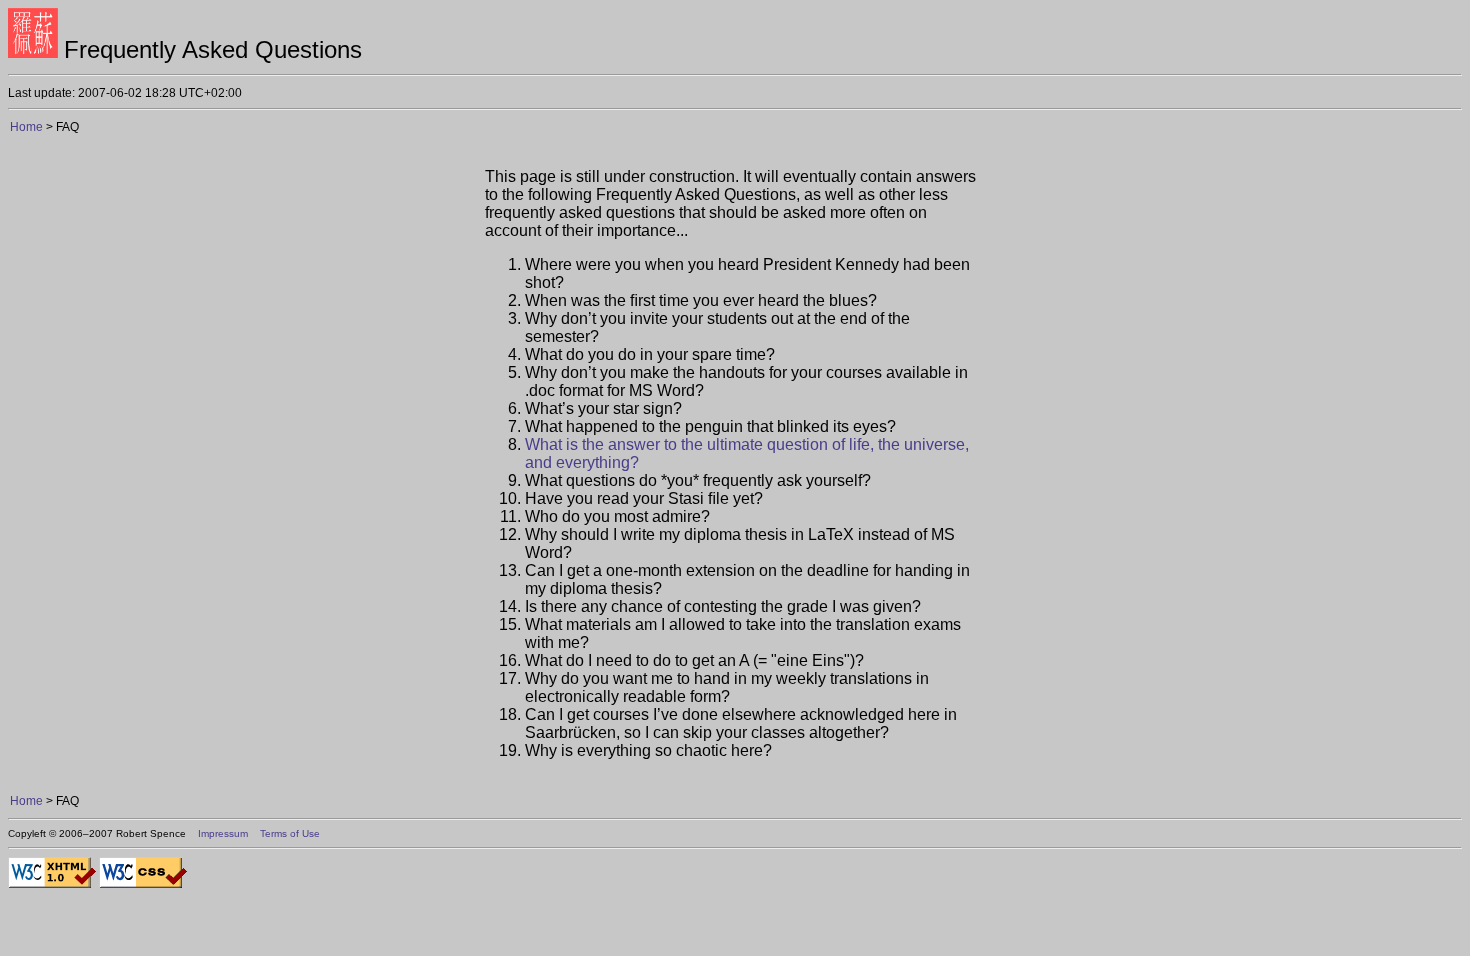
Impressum (223, 833)
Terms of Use (290, 833)
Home (28, 127)
